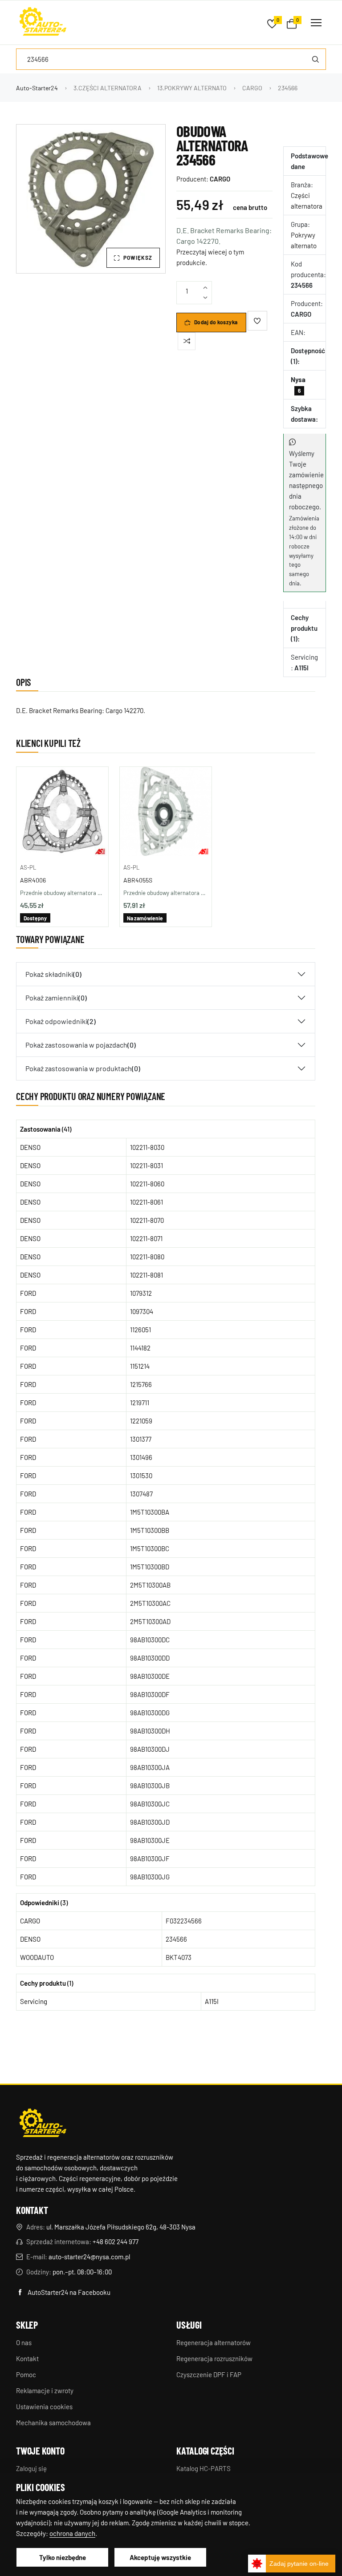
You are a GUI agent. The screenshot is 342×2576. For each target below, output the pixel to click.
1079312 (141, 1293)
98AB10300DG (150, 1713)
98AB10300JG (150, 1877)
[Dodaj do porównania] (187, 341)
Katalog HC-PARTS (204, 2468)
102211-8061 (147, 1202)
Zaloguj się (31, 2468)
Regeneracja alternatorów (214, 2342)
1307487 (141, 1494)
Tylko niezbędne (63, 2557)
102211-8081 (147, 1275)
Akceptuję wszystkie (160, 2557)
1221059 (141, 1421)
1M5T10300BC (150, 1548)
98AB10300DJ (150, 1749)
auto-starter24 (37, 88)
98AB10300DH (150, 1731)
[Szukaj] (315, 59)
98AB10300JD (150, 1822)
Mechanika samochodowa (53, 2423)
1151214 (140, 1366)
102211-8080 (147, 1257)
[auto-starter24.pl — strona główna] (43, 2124)
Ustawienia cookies (44, 2407)
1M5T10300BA (150, 1512)
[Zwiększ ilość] (205, 288)
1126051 (140, 1330)
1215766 (141, 1384)
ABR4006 (33, 880)
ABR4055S (138, 880)
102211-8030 (147, 1147)
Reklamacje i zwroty (45, 2391)
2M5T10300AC (150, 1603)
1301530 (141, 1475)
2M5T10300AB (150, 1585)
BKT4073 (179, 1957)
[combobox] (171, 59)
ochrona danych (72, 2533)
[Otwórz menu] (316, 23)
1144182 (140, 1348)
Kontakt (27, 2358)
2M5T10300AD (150, 1621)
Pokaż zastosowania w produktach (83, 1068)
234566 (176, 1939)
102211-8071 (146, 1238)
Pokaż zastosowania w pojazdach (81, 1045)
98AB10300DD (150, 1658)
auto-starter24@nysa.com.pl (89, 2257)
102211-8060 (147, 1184)
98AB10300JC (150, 1804)
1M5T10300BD (150, 1567)
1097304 (142, 1311)
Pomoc (26, 2374)
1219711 (140, 1403)
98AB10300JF (150, 1858)
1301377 (141, 1439)
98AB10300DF (150, 1694)
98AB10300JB (150, 1786)
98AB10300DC (150, 1640)
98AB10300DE (150, 1676)
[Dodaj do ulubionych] (257, 321)
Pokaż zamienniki (56, 998)
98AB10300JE (150, 1840)
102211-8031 (147, 1165)
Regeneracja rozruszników (214, 2358)
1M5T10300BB (150, 1530)
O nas (24, 2342)
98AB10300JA (150, 1767)
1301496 (141, 1457)
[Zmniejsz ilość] (205, 298)
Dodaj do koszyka (216, 322)
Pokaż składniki (53, 974)
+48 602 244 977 (116, 2241)
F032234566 (184, 1921)
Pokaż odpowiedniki (61, 1021)
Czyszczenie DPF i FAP (209, 2374)
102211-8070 (147, 1220)
